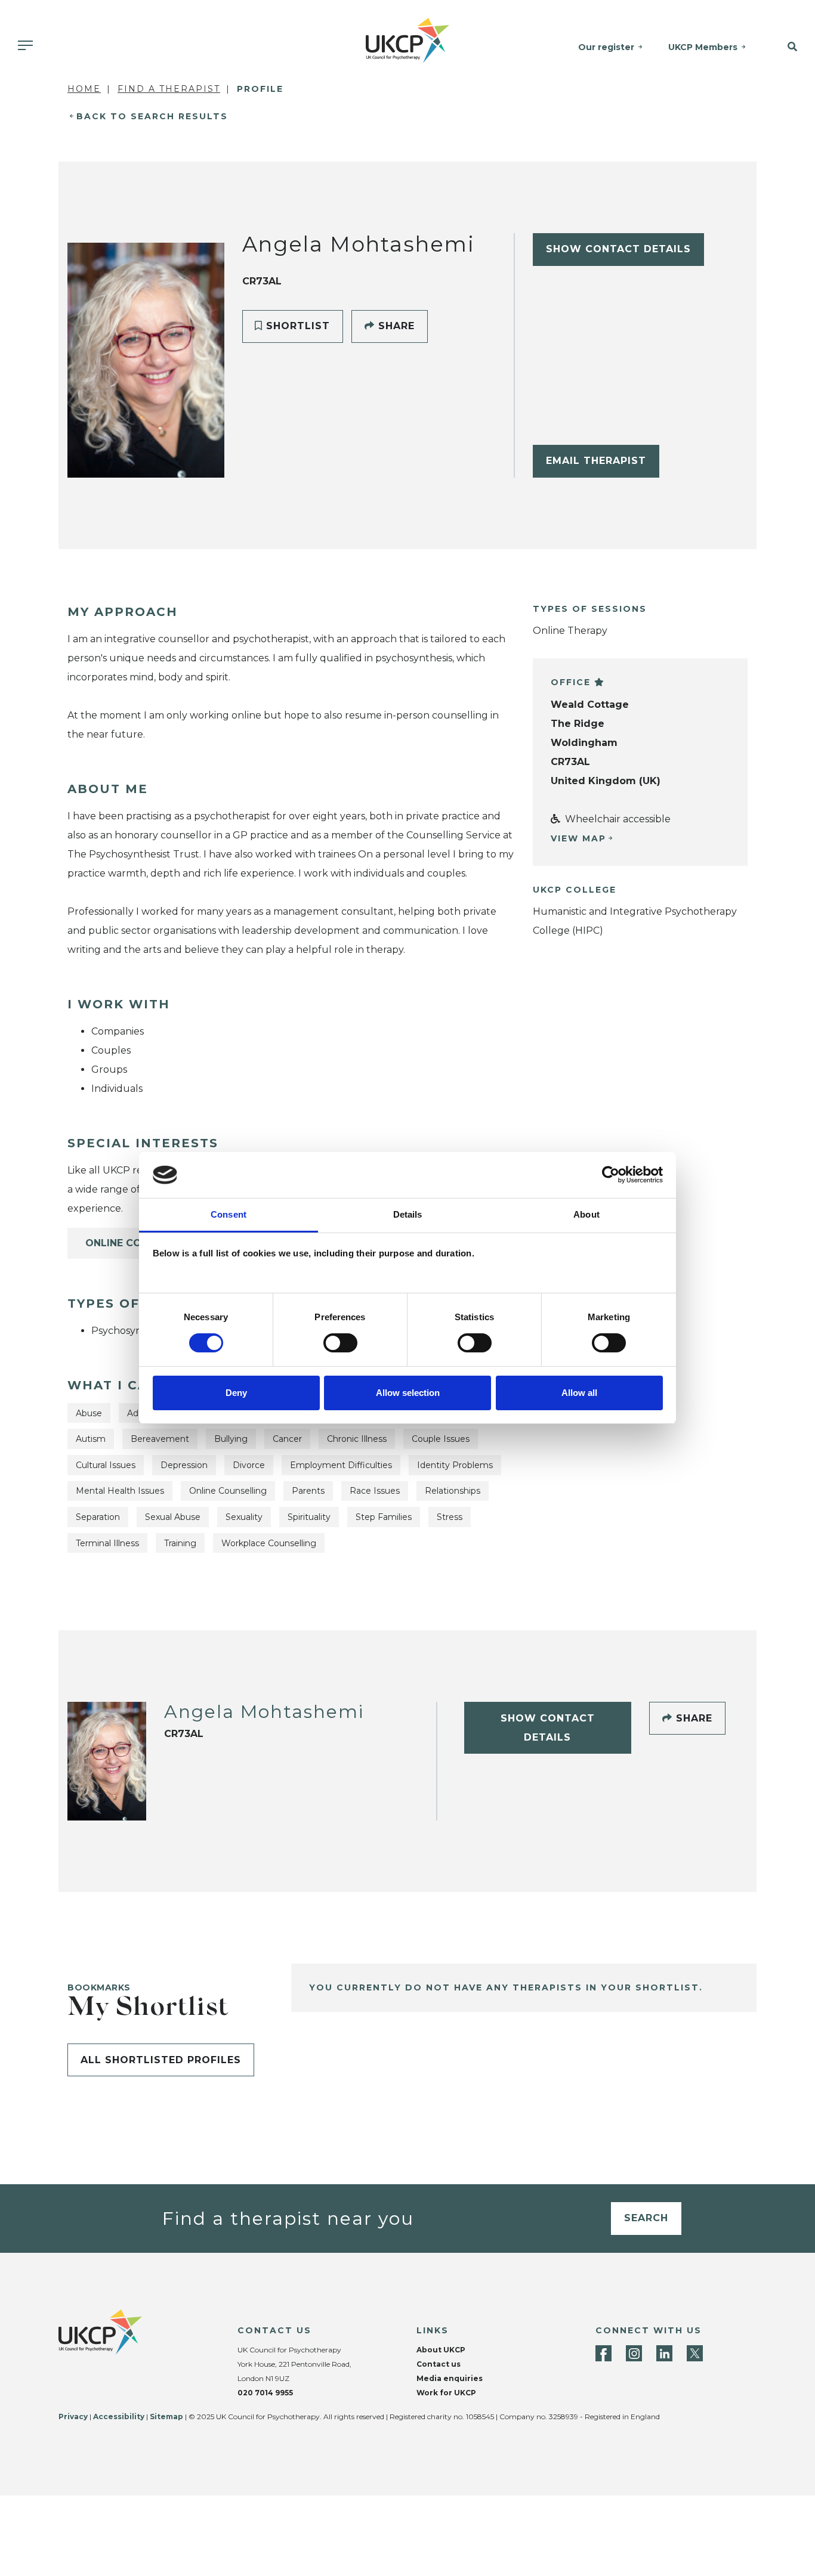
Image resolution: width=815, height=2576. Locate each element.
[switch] (340, 1343)
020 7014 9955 (265, 2393)
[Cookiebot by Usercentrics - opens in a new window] (611, 1175)
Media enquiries (450, 2378)
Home (84, 89)
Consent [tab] (229, 1214)
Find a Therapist (169, 89)
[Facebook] (603, 2353)
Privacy (73, 2416)
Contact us (439, 2364)
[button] (786, 47)
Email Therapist (596, 461)
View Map (578, 838)
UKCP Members (703, 47)
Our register (606, 47)
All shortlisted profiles (161, 2060)
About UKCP (441, 2350)
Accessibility (119, 2416)
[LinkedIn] (664, 2353)
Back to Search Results (152, 116)
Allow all (579, 1393)
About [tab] (586, 1214)
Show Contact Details (618, 249)
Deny (236, 1393)
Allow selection (408, 1393)
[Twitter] (695, 2353)
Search (646, 2218)
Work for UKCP (446, 2393)
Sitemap (166, 2416)
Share (395, 326)
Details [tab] (408, 1214)
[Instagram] (634, 2353)
